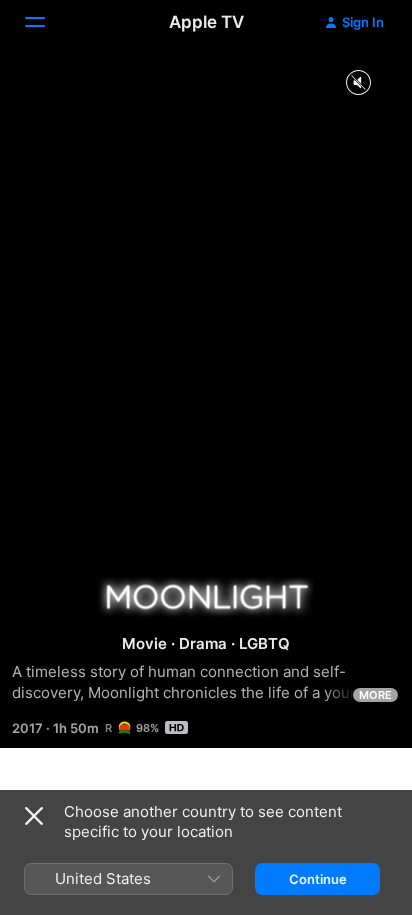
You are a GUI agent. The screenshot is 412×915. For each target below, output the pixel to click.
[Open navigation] (47, 22)
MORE (375, 695)
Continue (318, 879)
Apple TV (206, 22)
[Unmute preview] (358, 83)
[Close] (34, 816)
